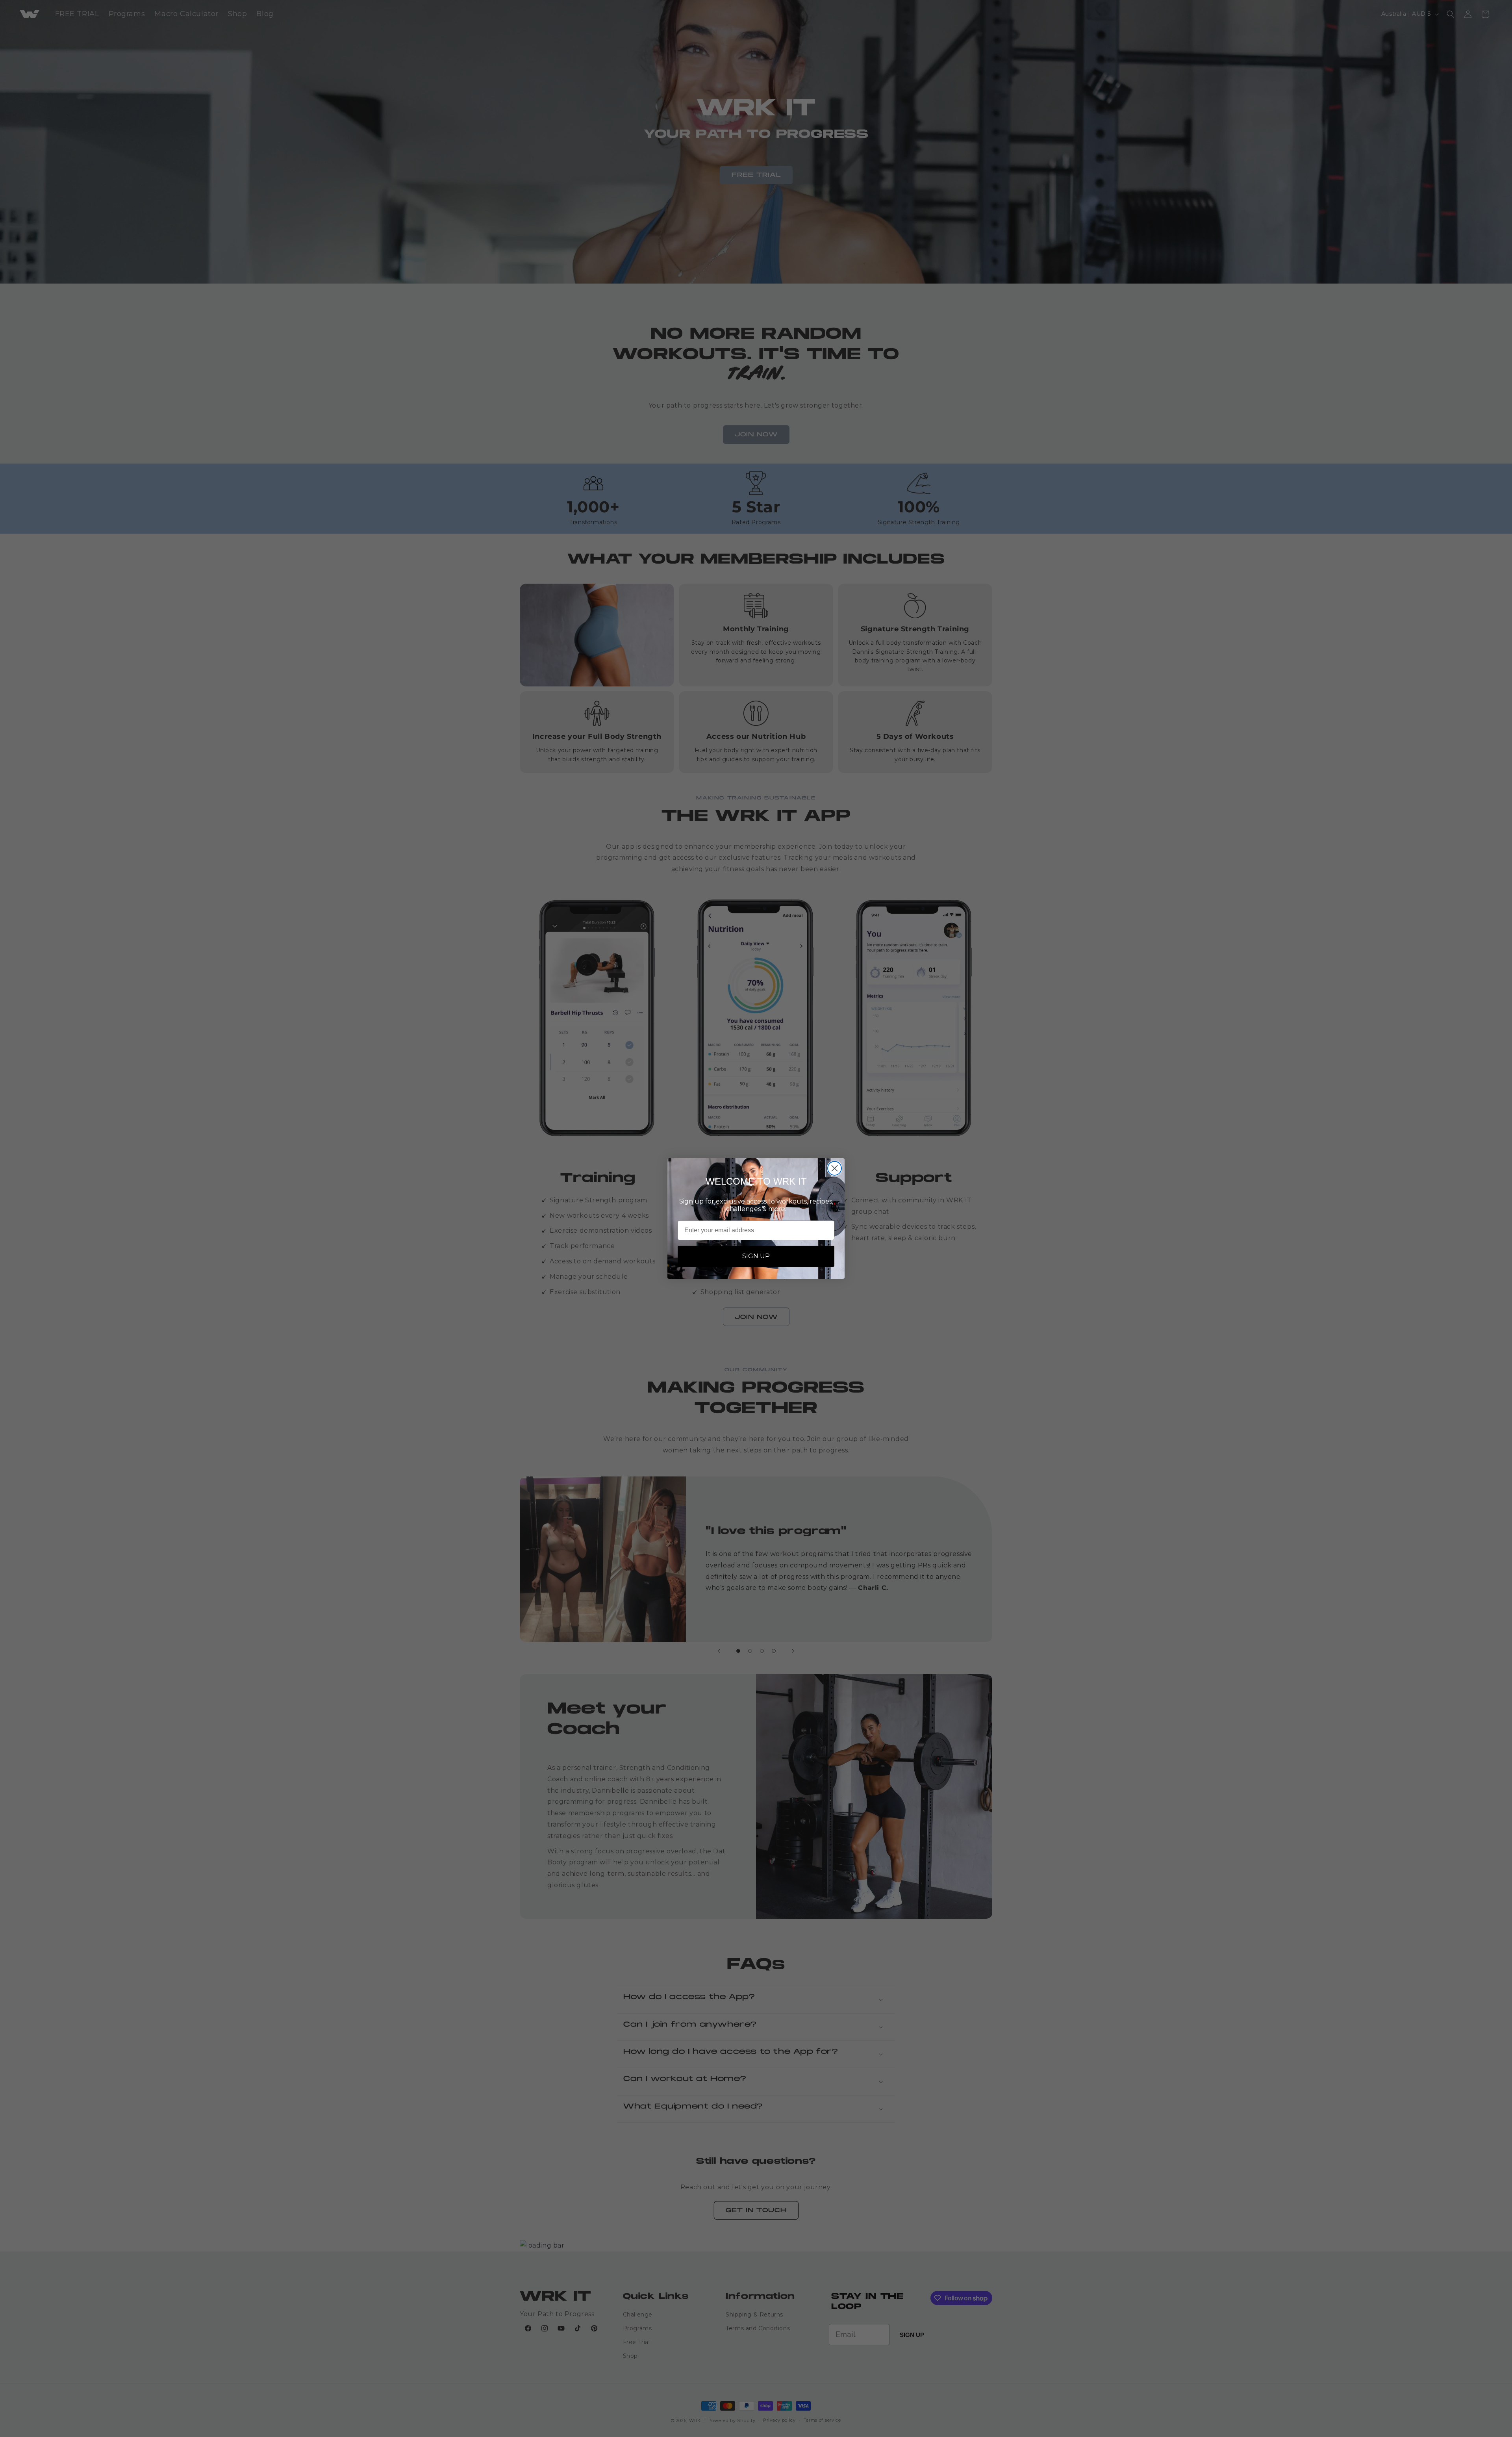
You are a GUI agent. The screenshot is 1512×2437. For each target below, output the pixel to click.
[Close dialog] (835, 1168)
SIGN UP (756, 1256)
